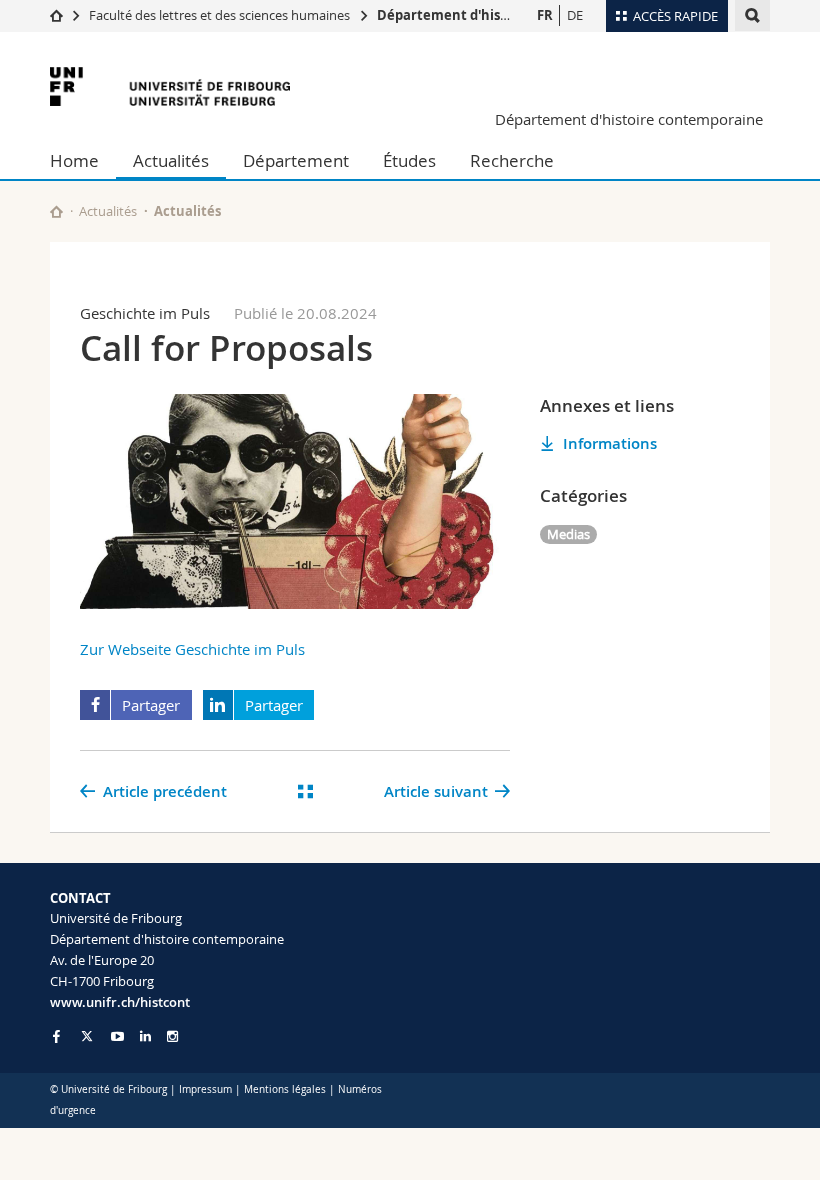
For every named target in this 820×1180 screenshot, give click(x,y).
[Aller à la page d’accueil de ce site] (56, 211)
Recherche (512, 160)
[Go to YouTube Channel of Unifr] (117, 1036)
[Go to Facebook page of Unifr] (56, 1036)
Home (74, 160)
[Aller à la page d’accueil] (56, 15)
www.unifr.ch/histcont (120, 1002)
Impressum (205, 1089)
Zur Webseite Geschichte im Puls (192, 649)
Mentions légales (285, 1089)
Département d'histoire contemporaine (507, 15)
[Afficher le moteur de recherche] (752, 15)
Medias (568, 534)
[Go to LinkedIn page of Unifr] (145, 1036)
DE (575, 15)
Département (296, 160)
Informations (610, 443)
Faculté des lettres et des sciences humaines (221, 15)
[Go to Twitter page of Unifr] (87, 1036)
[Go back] (305, 791)
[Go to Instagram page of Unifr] (172, 1036)
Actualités (171, 160)
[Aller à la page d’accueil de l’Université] (170, 86)
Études (409, 160)
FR (545, 15)
